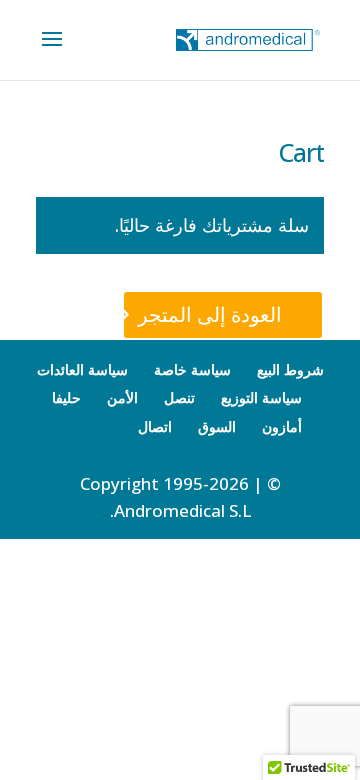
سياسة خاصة (192, 369)
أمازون (282, 426)
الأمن (122, 397)
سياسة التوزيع (261, 397)
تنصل (179, 397)
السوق (217, 426)
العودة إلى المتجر (210, 314)
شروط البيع (290, 369)
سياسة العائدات (82, 369)
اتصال (155, 426)
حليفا (66, 397)
